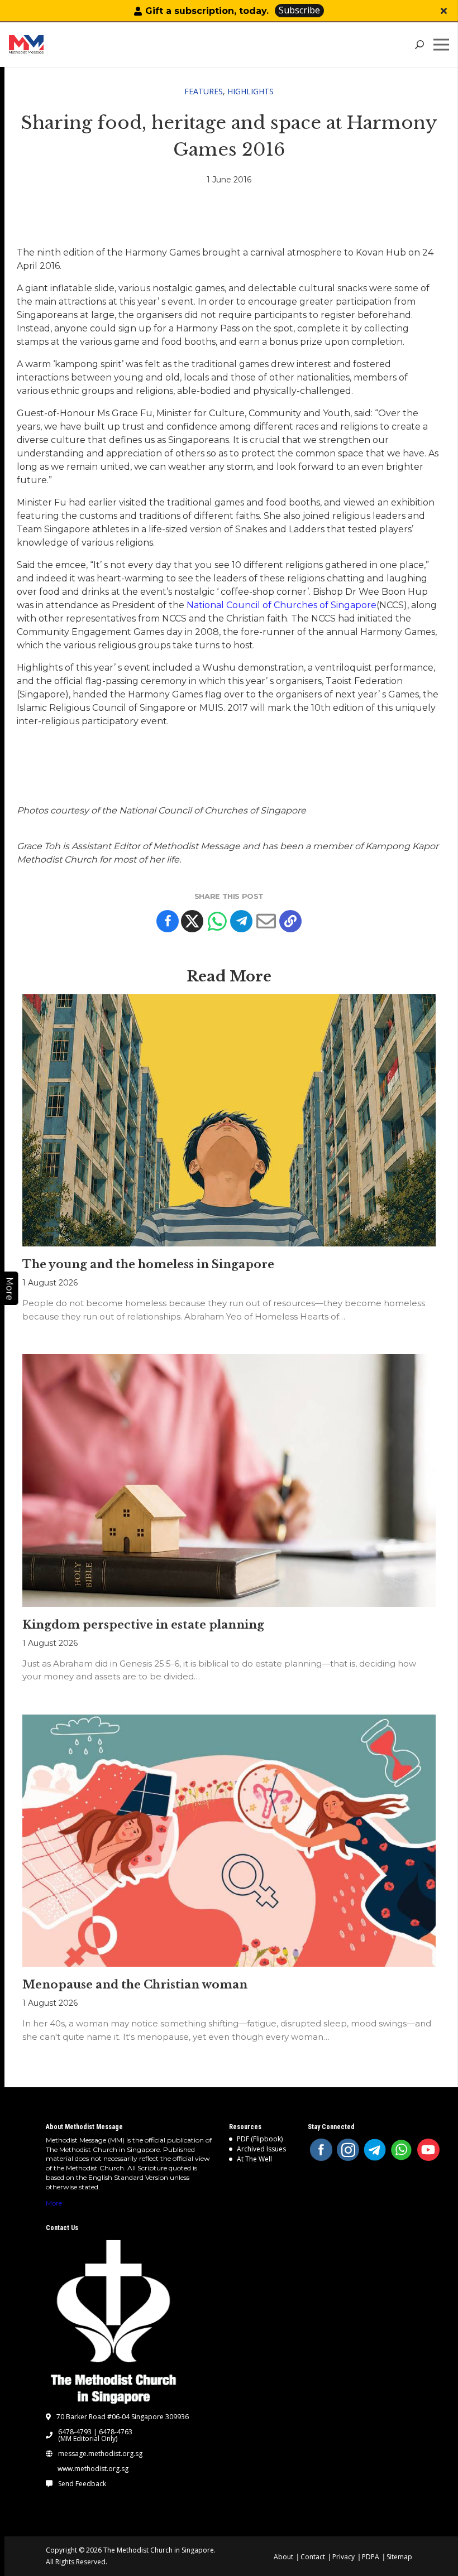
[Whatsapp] (217, 921)
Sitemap (399, 2557)
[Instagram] (348, 2150)
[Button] (444, 11)
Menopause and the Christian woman (135, 1985)
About (283, 2557)
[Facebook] (168, 921)
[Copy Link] (290, 921)
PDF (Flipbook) (260, 2139)
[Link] (53, 45)
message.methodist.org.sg (100, 2454)
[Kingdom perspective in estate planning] (229, 1480)
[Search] (419, 45)
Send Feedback (82, 2484)
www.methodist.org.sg (93, 2469)
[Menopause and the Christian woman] (229, 1841)
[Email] (266, 921)
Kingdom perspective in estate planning (143, 1625)
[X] (192, 921)
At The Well (254, 2159)
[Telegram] (241, 921)
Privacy (344, 2557)
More (54, 2203)
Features (204, 91)
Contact (313, 2557)
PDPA (371, 2557)
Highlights (251, 91)
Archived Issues (261, 2149)
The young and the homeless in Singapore (148, 1264)
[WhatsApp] (402, 2150)
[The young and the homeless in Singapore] (229, 1120)
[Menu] (443, 45)
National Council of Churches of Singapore (282, 605)
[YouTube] (428, 2150)
